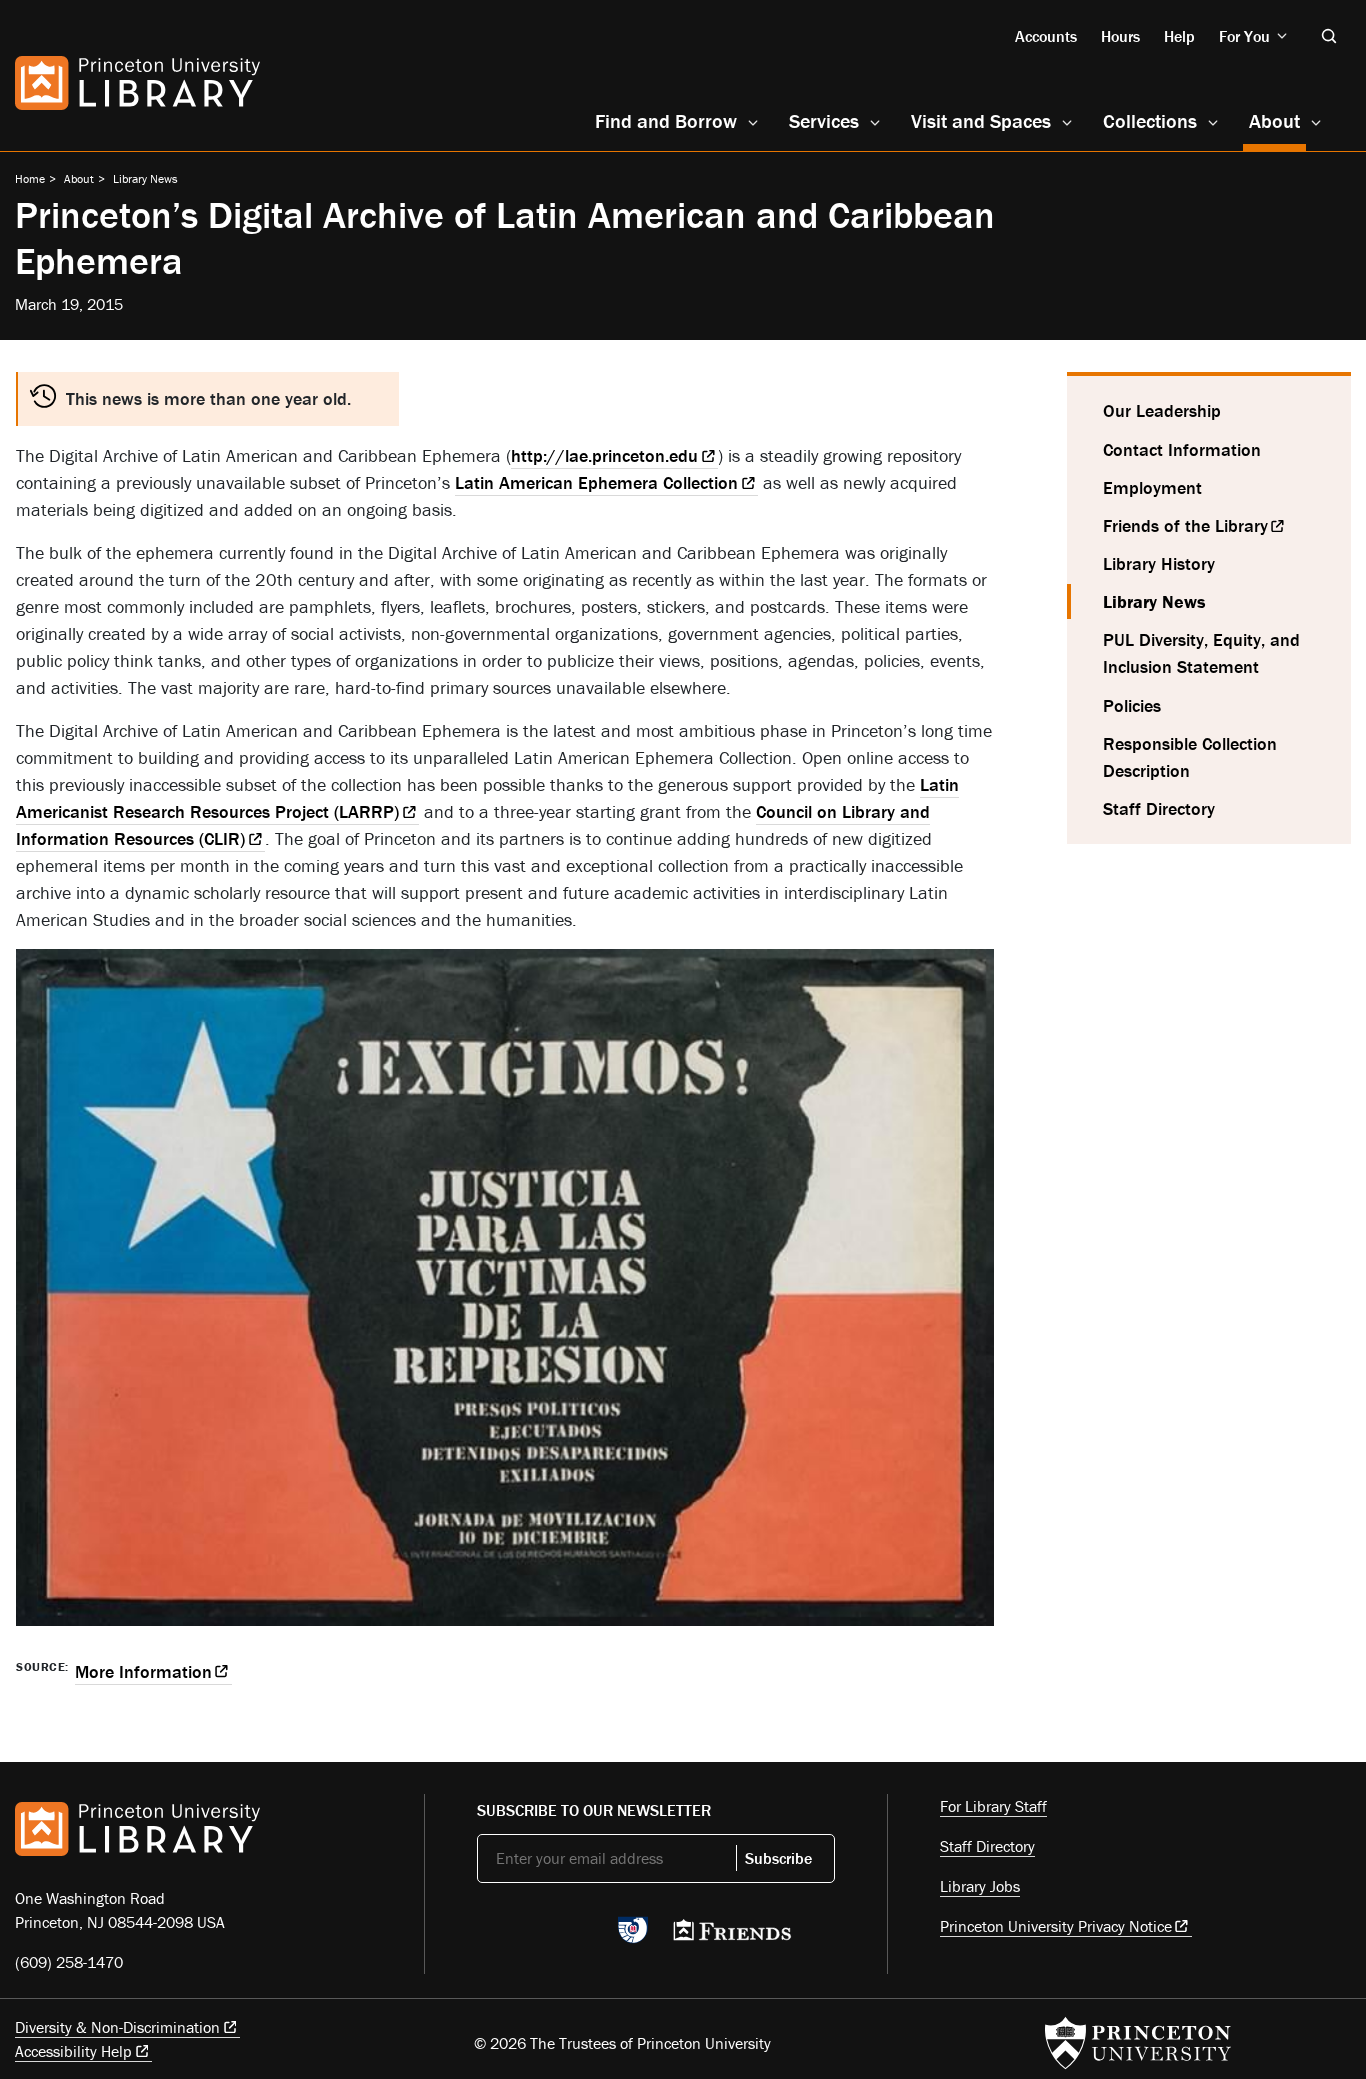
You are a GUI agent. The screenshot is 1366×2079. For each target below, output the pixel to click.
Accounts (1046, 36)
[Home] (137, 83)
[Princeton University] (1138, 2043)
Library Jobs (980, 1886)
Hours (1120, 36)
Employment (1152, 487)
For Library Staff (993, 1806)
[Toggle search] (1329, 36)
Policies (1132, 705)
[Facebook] (535, 1936)
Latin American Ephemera (596, 482)
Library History (1159, 563)
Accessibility (73, 2051)
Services (824, 120)
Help (1179, 36)
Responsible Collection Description (1190, 757)
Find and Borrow (666, 120)
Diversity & (117, 2027)
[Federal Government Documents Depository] (633, 1939)
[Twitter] (488, 1936)
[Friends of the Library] (732, 1936)
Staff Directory (1159, 808)
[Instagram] (582, 1936)
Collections (1150, 120)
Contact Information (1182, 449)
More (143, 1671)
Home (30, 178)
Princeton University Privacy (1056, 1926)
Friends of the (1185, 525)
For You (1244, 36)
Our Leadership (1162, 410)
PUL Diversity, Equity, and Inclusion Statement (1201, 653)
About (1277, 120)
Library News (145, 178)
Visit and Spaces (981, 120)
